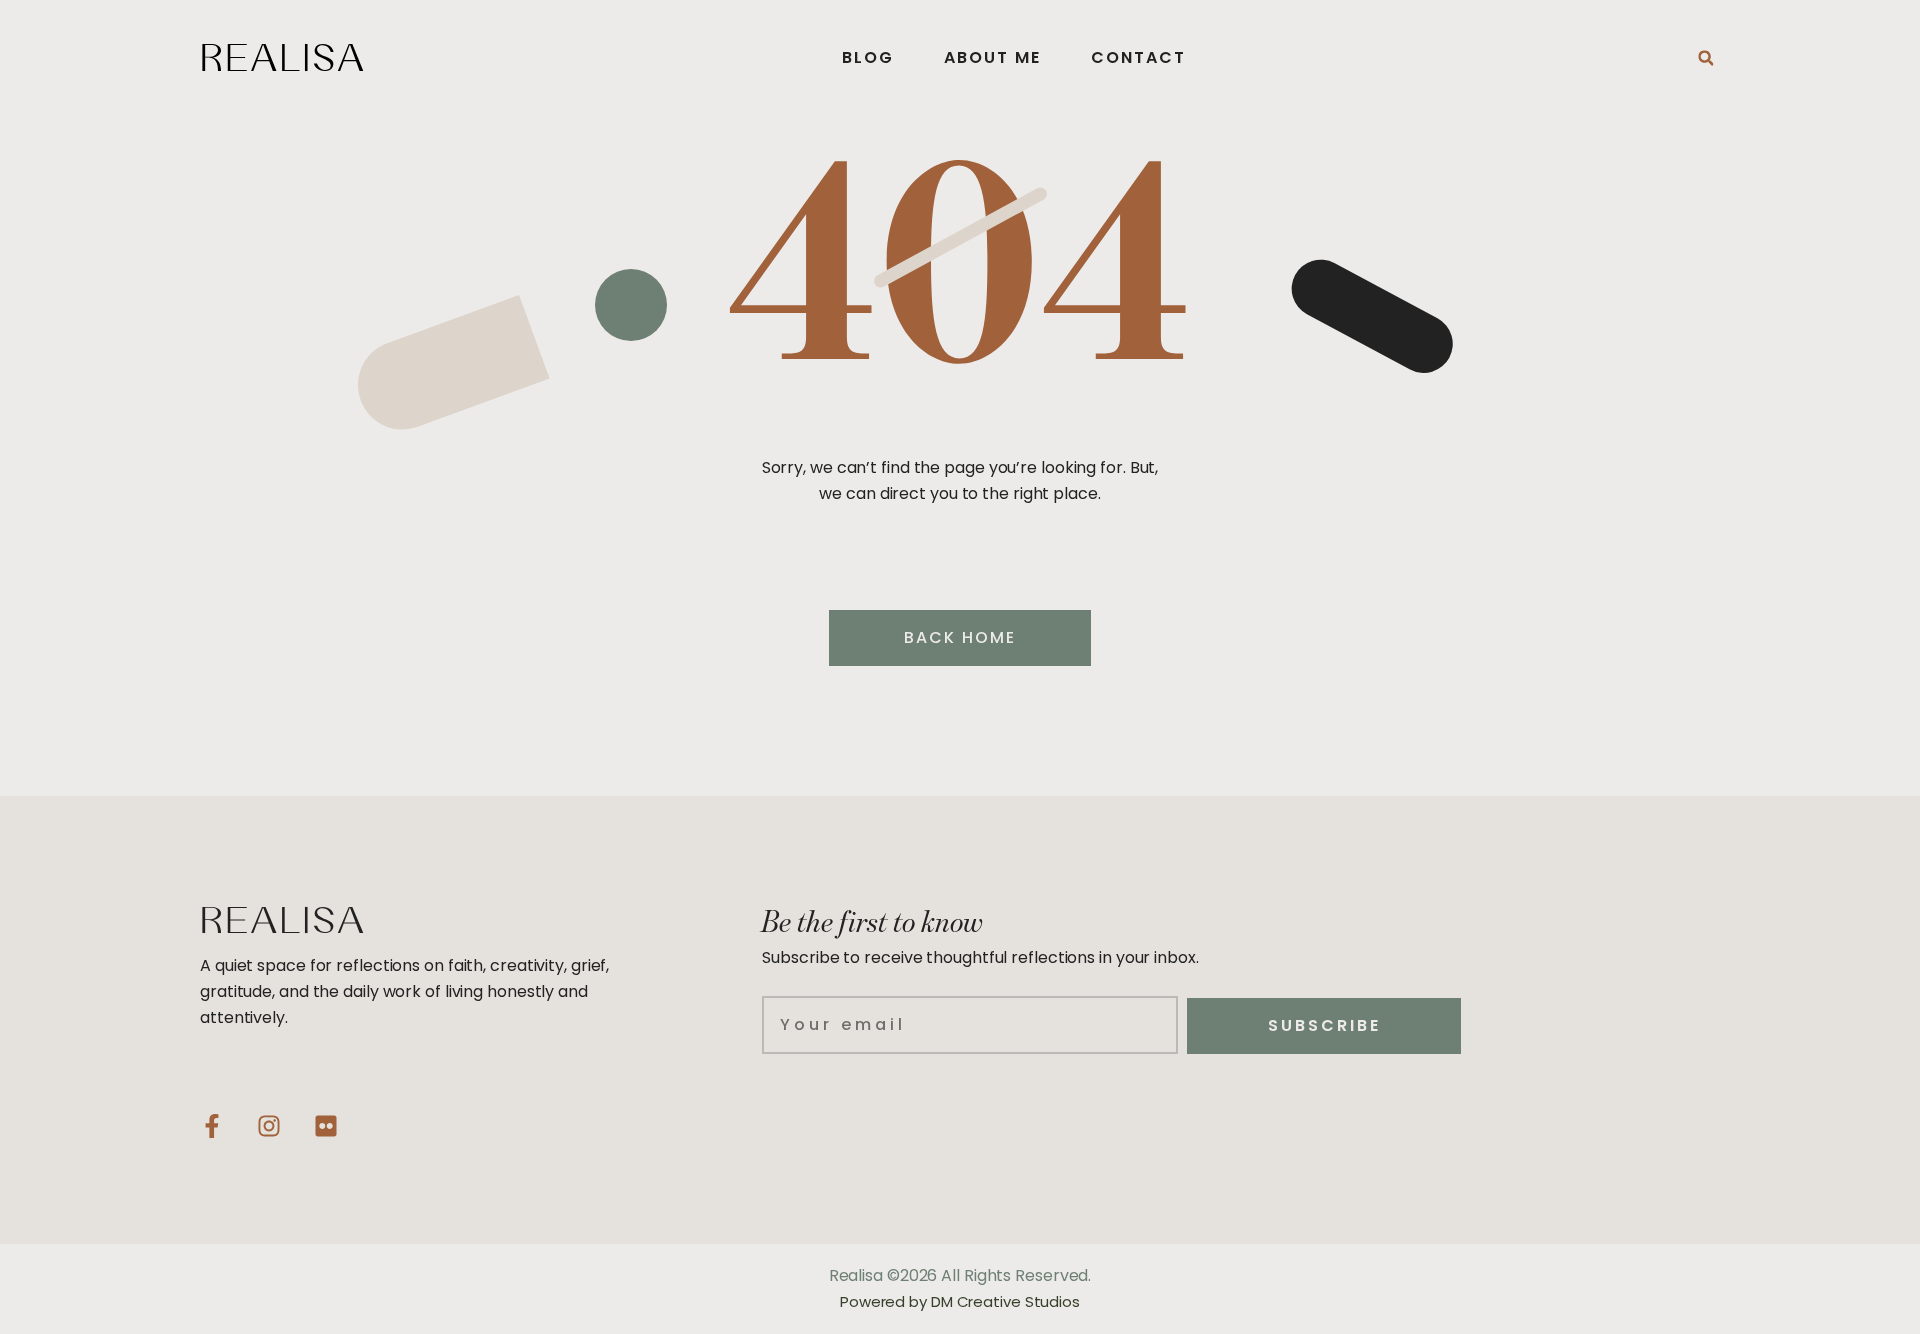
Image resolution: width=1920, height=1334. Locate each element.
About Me (992, 57)
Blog (868, 57)
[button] (1706, 58)
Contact (1138, 57)
